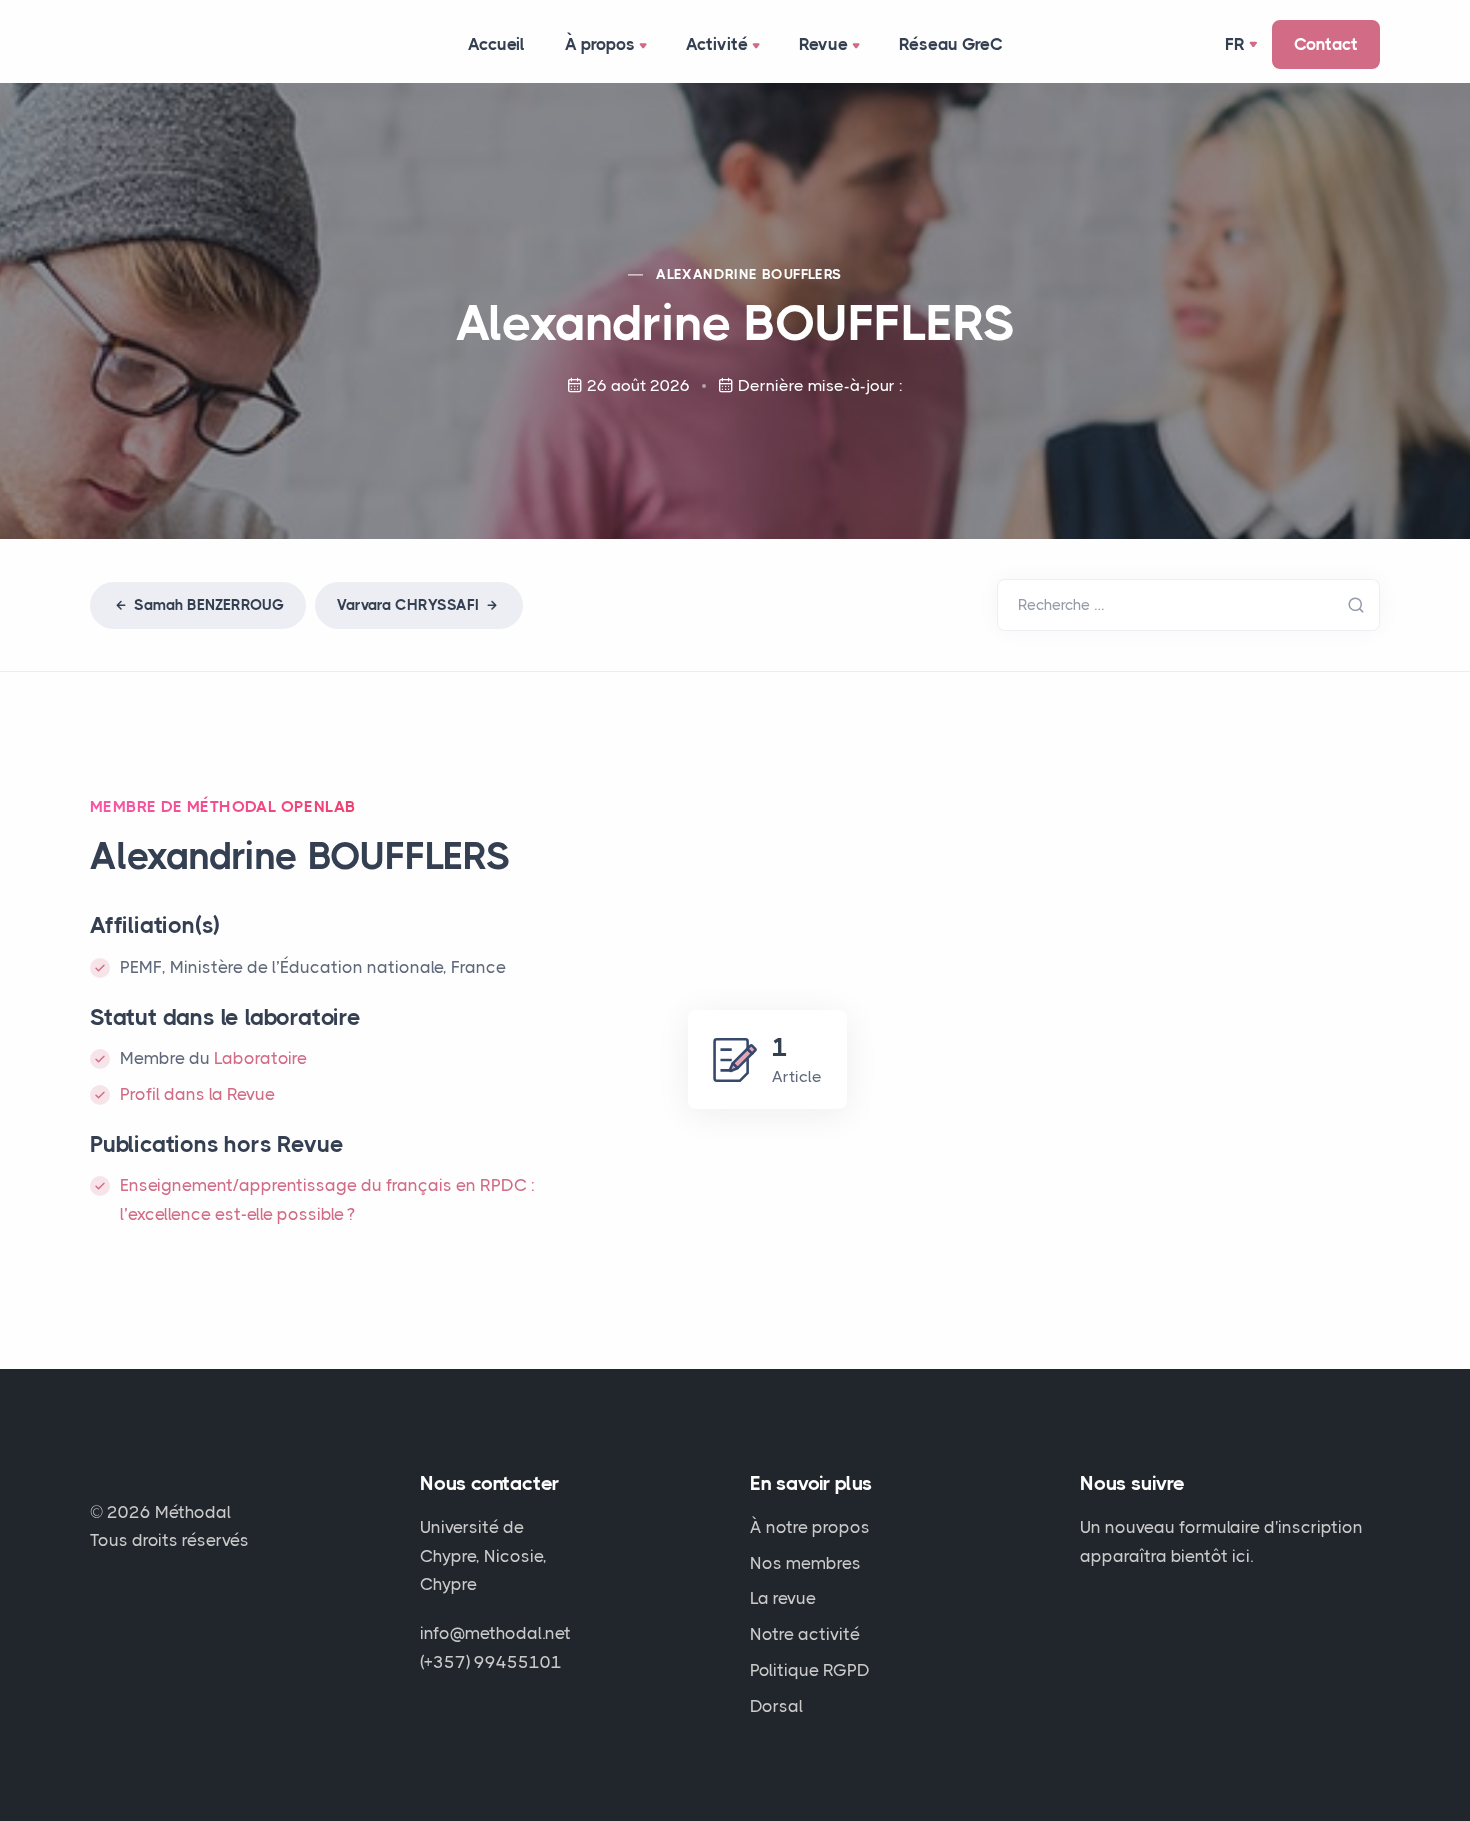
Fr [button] (1235, 44)
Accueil (496, 44)
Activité (717, 44)
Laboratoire (260, 1058)
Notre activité (805, 1634)
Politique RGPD (810, 1670)
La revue (783, 1598)
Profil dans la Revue (197, 1094)
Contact (1326, 44)
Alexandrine (748, 274)
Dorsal (776, 1706)
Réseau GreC (951, 44)
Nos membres (805, 1563)
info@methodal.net (495, 1633)
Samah (207, 605)
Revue (823, 44)
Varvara (408, 605)
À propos (600, 44)
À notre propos (810, 1527)
